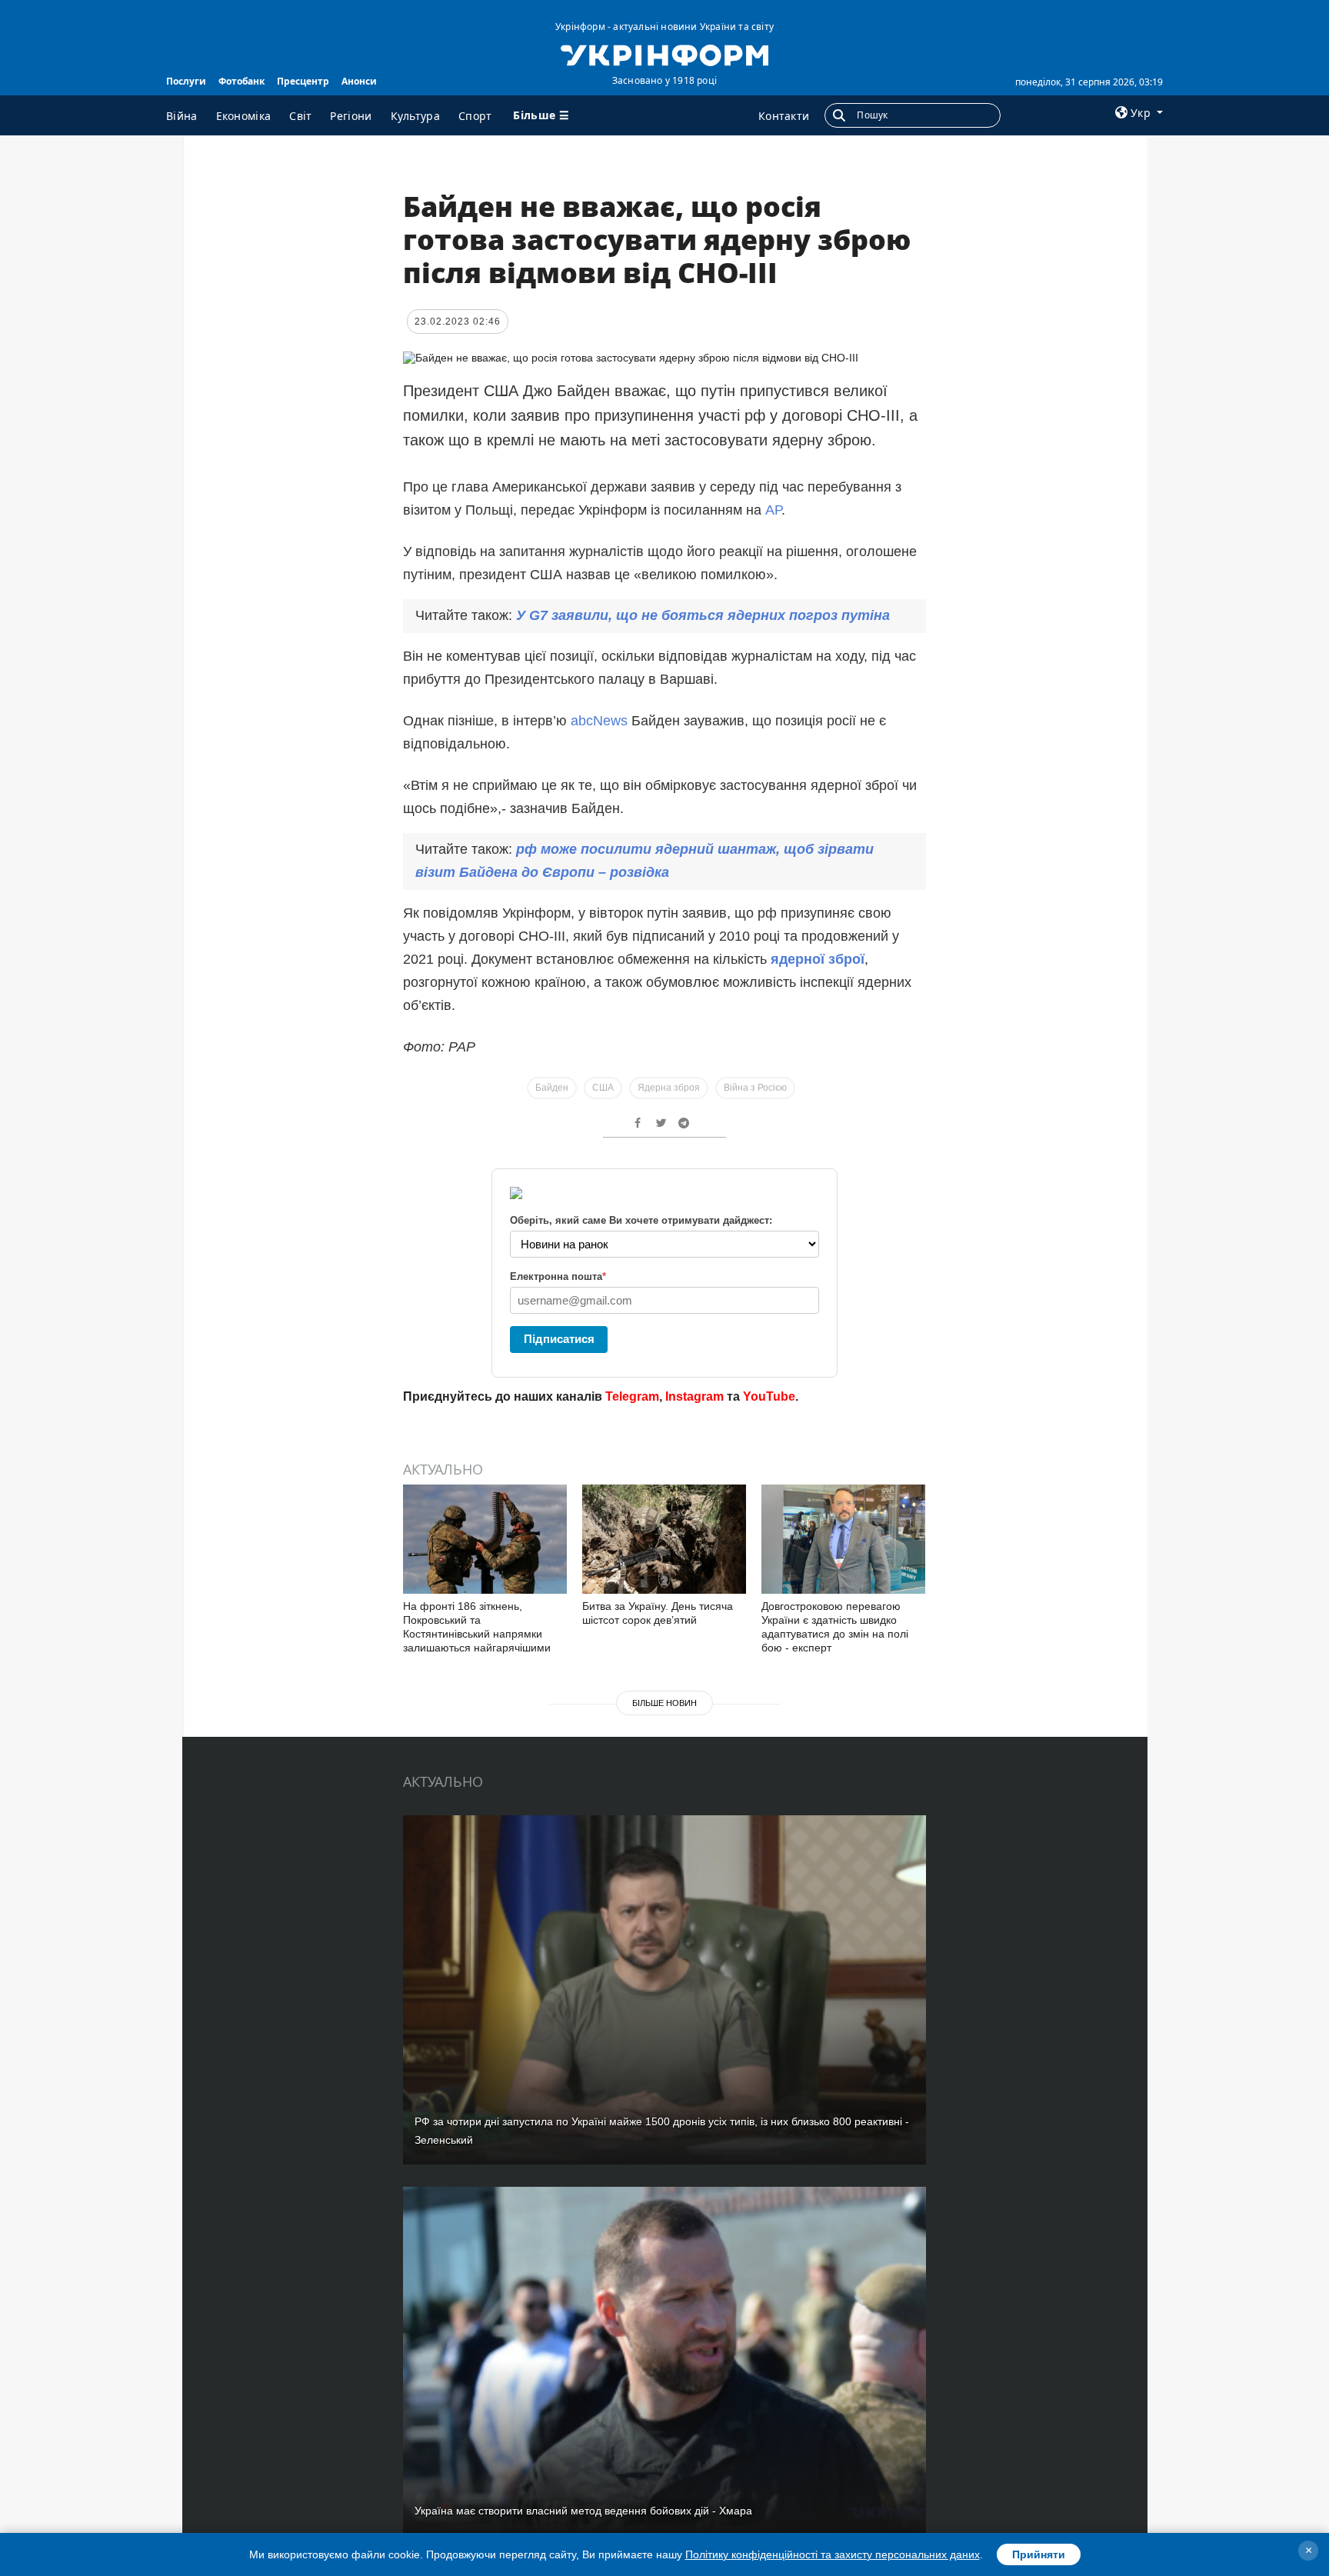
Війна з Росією (755, 1088)
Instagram (694, 1396)
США (603, 1088)
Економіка (244, 116)
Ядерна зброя (669, 1088)
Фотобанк (241, 81)
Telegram (632, 1396)
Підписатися (559, 1339)
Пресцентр (303, 81)
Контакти (784, 116)
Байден (552, 1088)
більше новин (664, 1703)
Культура (415, 116)
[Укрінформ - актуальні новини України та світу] (664, 54)
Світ (300, 116)
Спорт (475, 116)
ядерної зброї (818, 959)
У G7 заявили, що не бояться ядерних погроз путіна (703, 615)
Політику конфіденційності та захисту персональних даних (833, 2554)
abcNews (601, 721)
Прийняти (1039, 2554)
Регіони (351, 116)
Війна (182, 116)
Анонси (359, 81)
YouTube (769, 1396)
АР (773, 510)
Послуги (186, 81)
